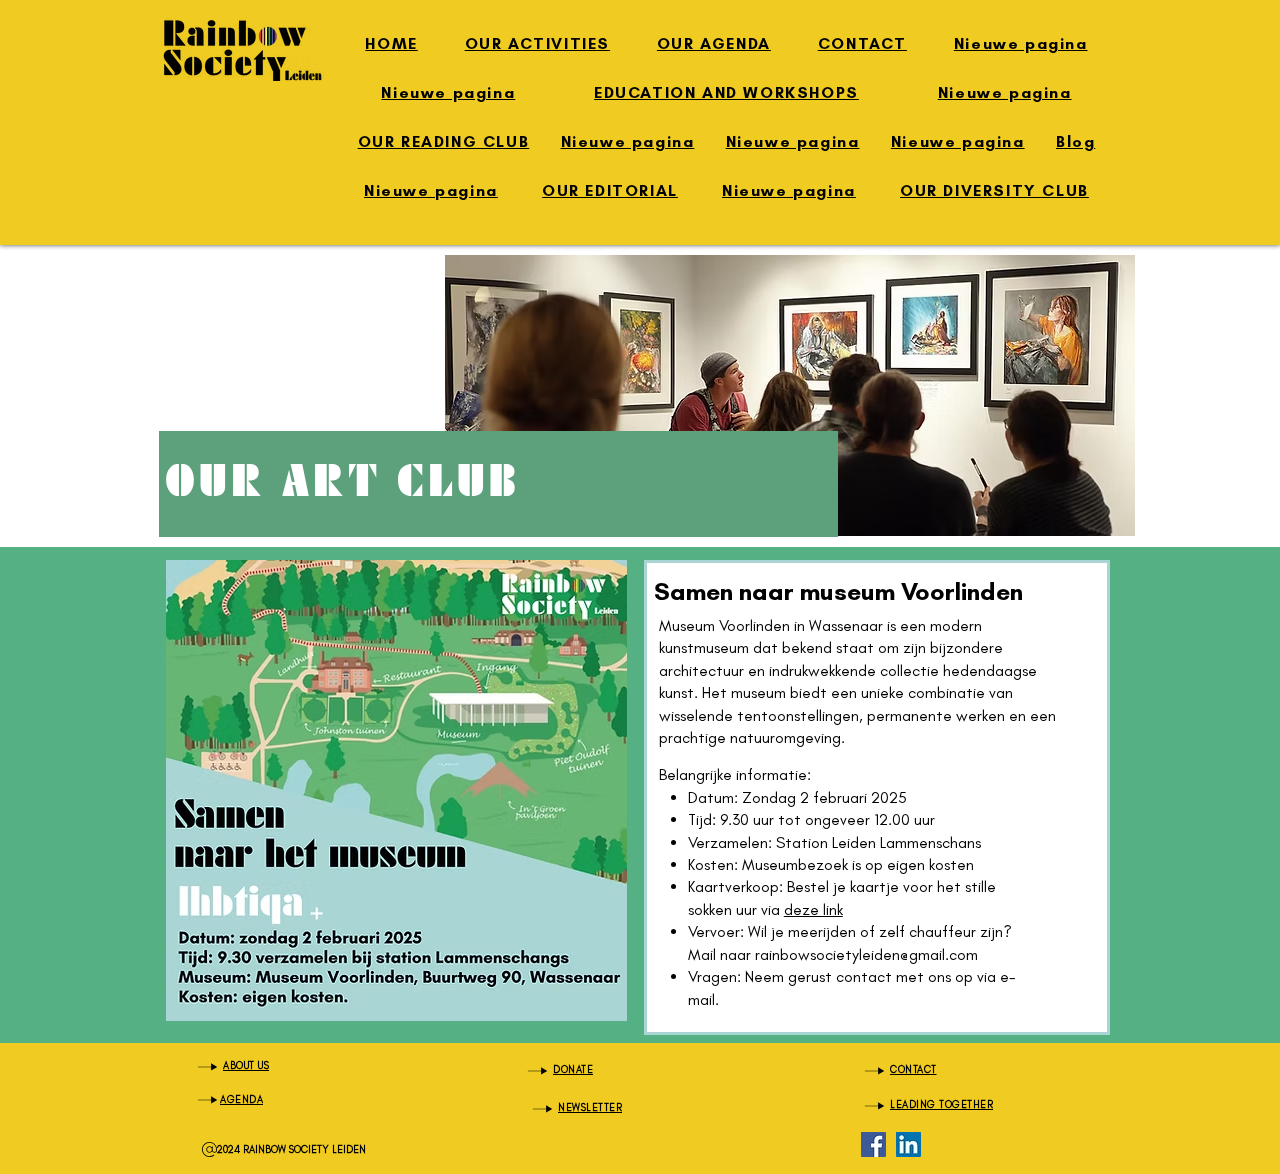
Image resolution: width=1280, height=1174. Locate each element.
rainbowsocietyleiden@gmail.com (866, 954)
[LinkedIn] (908, 1144)
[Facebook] (873, 1144)
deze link (813, 909)
